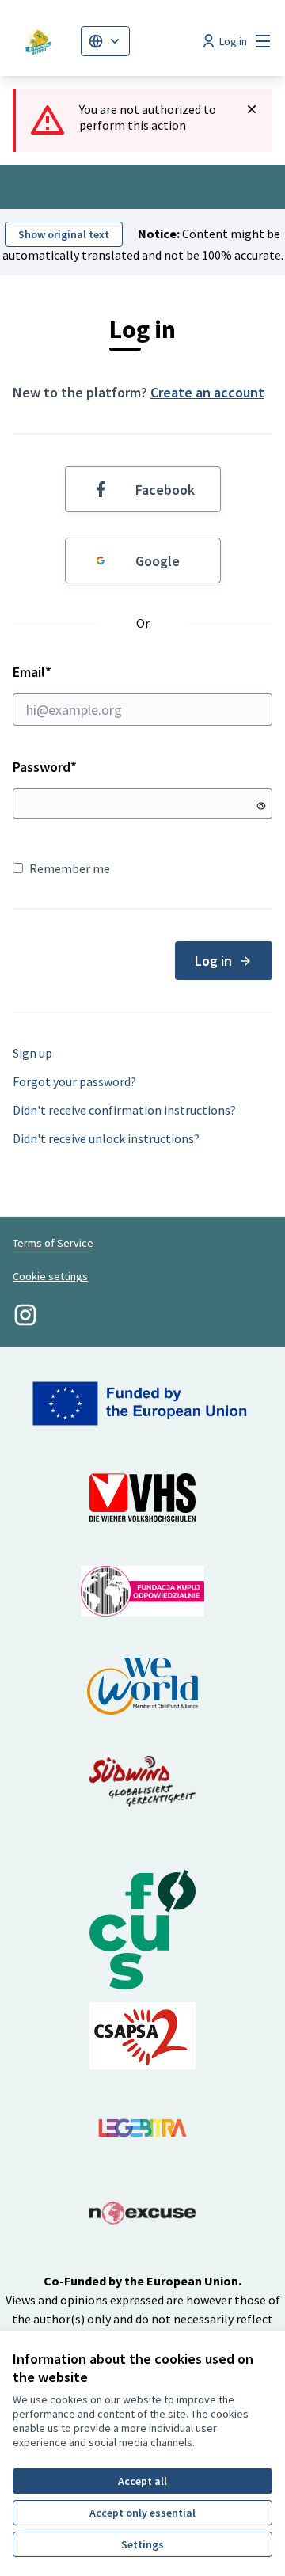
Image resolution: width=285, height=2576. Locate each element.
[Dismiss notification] (252, 109)
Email (75, 672)
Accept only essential (142, 2513)
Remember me (70, 868)
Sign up (32, 1053)
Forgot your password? (74, 1081)
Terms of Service (53, 1243)
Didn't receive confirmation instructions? (124, 1110)
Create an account (207, 392)
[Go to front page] (40, 41)
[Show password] (261, 806)
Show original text (64, 234)
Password (45, 767)
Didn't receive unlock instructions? (106, 1138)
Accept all (142, 2481)
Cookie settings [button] (50, 1276)
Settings (142, 2544)
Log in (213, 961)
